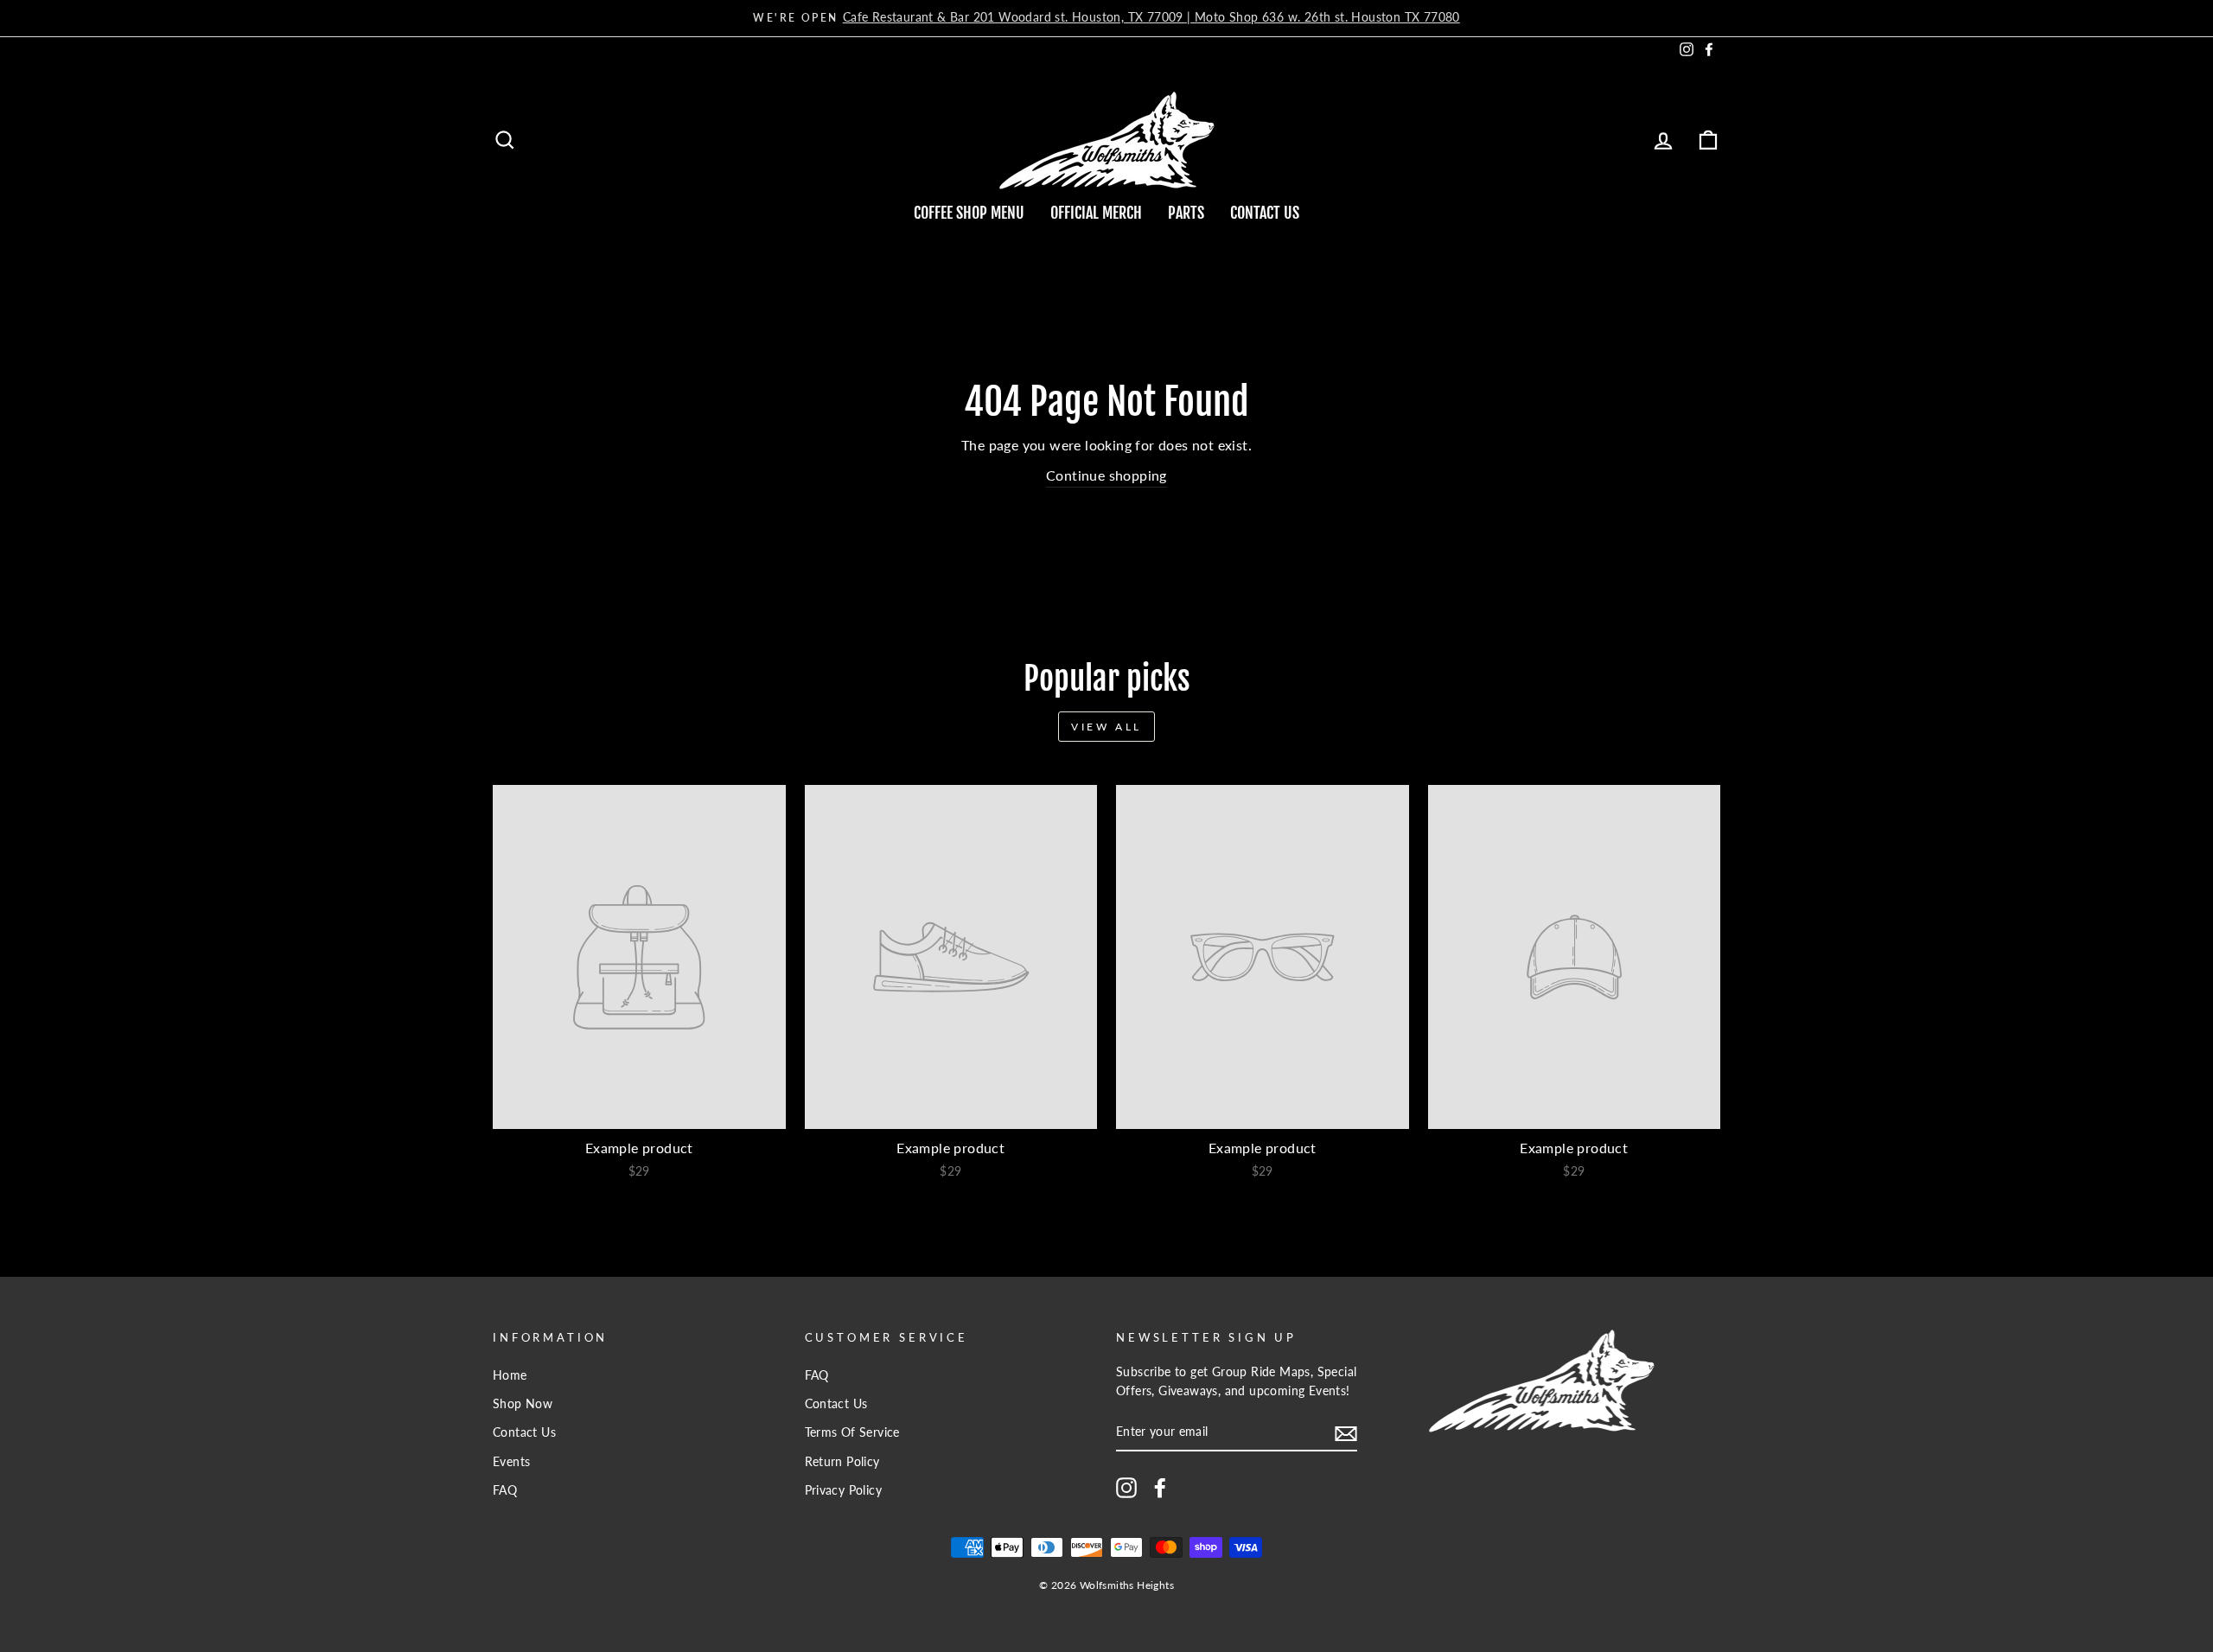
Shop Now (523, 1404)
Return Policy (842, 1462)
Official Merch (1096, 213)
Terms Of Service (852, 1432)
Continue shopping (1106, 475)
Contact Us (1265, 213)
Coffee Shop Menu (969, 213)
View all (1106, 727)
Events (511, 1462)
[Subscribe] (1346, 1433)
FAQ (505, 1490)
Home (510, 1375)
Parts (1186, 213)
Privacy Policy (844, 1490)
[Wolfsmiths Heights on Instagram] (1126, 1488)
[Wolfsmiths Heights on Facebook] (1160, 1488)
